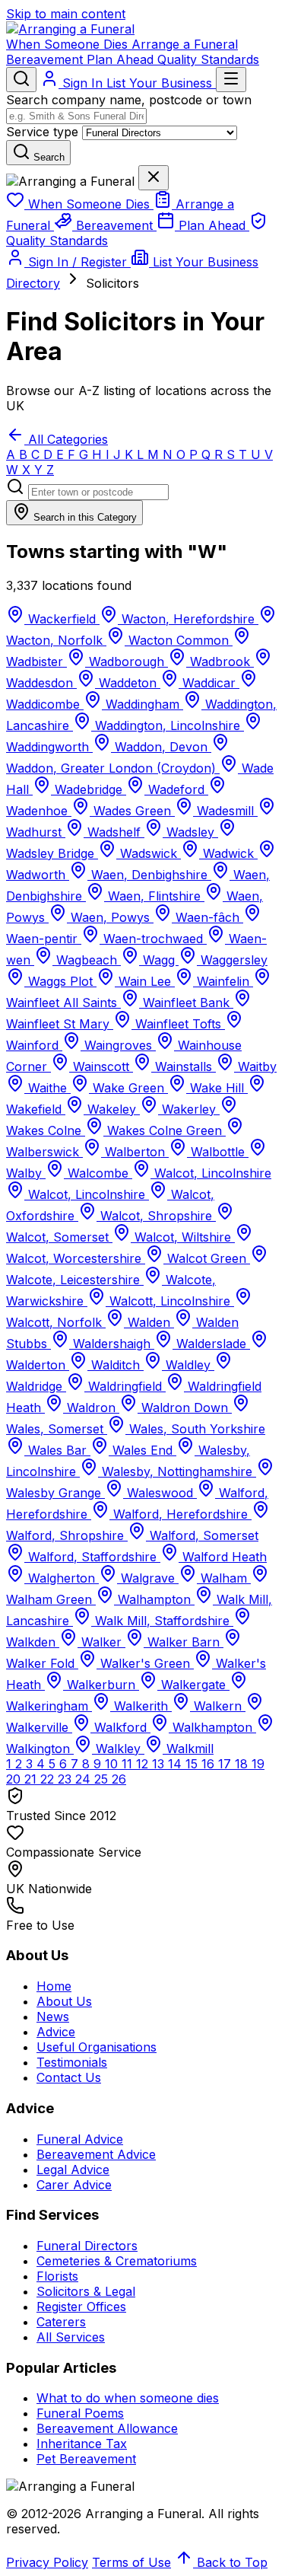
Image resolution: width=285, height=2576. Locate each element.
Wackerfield (62, 619)
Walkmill (188, 1749)
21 (32, 1779)
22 (49, 1779)
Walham (224, 1578)
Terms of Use (131, 2562)
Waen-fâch (207, 917)
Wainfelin (223, 981)
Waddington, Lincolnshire (168, 725)
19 (258, 1764)
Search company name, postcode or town (129, 100)
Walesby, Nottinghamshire (177, 1471)
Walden (149, 1322)
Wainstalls (184, 1066)
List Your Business (161, 83)
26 (119, 1779)
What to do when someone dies (128, 2398)
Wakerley (189, 1109)
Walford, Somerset (202, 1535)
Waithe (47, 1088)
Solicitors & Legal (86, 2291)
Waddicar (209, 683)
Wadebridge (89, 789)
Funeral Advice (80, 2139)
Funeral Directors (87, 2246)
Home (54, 1986)
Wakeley (112, 1109)
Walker (101, 1642)
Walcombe (98, 1173)
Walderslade (211, 1344)
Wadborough (127, 662)
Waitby (255, 1066)
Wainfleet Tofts (178, 1024)
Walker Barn (184, 1642)
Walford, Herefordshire (180, 1514)
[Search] (21, 80)
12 (144, 1764)
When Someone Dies (69, 44)
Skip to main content (66, 14)
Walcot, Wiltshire (183, 1237)
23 (66, 1779)
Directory (33, 283)
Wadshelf (114, 832)
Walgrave (148, 1578)
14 (177, 1764)
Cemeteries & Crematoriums (117, 2261)
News (53, 2016)
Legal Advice (73, 2170)
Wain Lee (145, 981)
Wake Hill (217, 1088)
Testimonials (72, 2062)
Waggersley (232, 960)
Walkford (120, 1727)
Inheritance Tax (82, 2444)
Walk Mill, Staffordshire (162, 1621)
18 (243, 1764)
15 (193, 1764)
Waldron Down (185, 1408)
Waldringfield (125, 1386)
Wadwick (228, 853)
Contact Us (69, 2077)
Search (47, 157)
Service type (42, 132)
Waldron (91, 1408)
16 (210, 1764)
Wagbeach (87, 960)
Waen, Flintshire (154, 896)
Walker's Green (145, 1663)
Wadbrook (220, 662)
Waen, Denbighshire (149, 875)
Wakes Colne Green (165, 1130)
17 (226, 1764)
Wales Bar (57, 1450)
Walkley (118, 1749)
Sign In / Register (78, 262)
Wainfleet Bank (186, 1003)
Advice (56, 2032)
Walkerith (141, 1706)
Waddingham (142, 704)
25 (103, 1779)
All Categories (66, 439)
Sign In (82, 83)
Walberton (135, 1152)
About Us (64, 2001)
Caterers (61, 2322)
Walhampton (154, 1599)
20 (15, 1779)
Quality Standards (208, 59)
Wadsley (190, 832)
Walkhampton (212, 1727)
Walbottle (218, 1152)
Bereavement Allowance (107, 2428)
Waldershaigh (112, 1344)
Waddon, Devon (161, 747)
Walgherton (62, 1578)
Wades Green (132, 811)
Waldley (188, 1365)
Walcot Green (207, 1258)
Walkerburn (101, 1685)
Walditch (116, 1365)
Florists (57, 2276)
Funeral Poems (80, 2413)
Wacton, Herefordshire (188, 619)
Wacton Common (179, 640)
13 (160, 1764)
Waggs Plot (60, 981)
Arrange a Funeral (185, 44)
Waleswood (160, 1493)
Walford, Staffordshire (92, 1557)
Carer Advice (74, 2185)
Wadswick (149, 853)
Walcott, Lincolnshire (170, 1301)
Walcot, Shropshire (156, 1216)
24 (85, 1779)
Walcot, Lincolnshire (211, 1173)
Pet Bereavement (86, 2459)
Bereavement (46, 59)
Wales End (142, 1450)
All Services (71, 2337)
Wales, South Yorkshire (195, 1429)
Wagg (159, 960)
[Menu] (231, 80)
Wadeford (176, 789)
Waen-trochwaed (153, 939)
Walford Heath (223, 1557)
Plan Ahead (122, 59)
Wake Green (128, 1088)
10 (113, 1764)
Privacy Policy (47, 2562)
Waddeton (128, 683)
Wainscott (101, 1066)
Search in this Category (84, 517)
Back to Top (230, 2562)
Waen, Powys (110, 917)
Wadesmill (225, 811)
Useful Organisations (97, 2047)
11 (129, 1764)
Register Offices (81, 2307)
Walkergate (193, 1685)
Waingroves (118, 1045)
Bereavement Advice (96, 2154)
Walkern (218, 1706)
